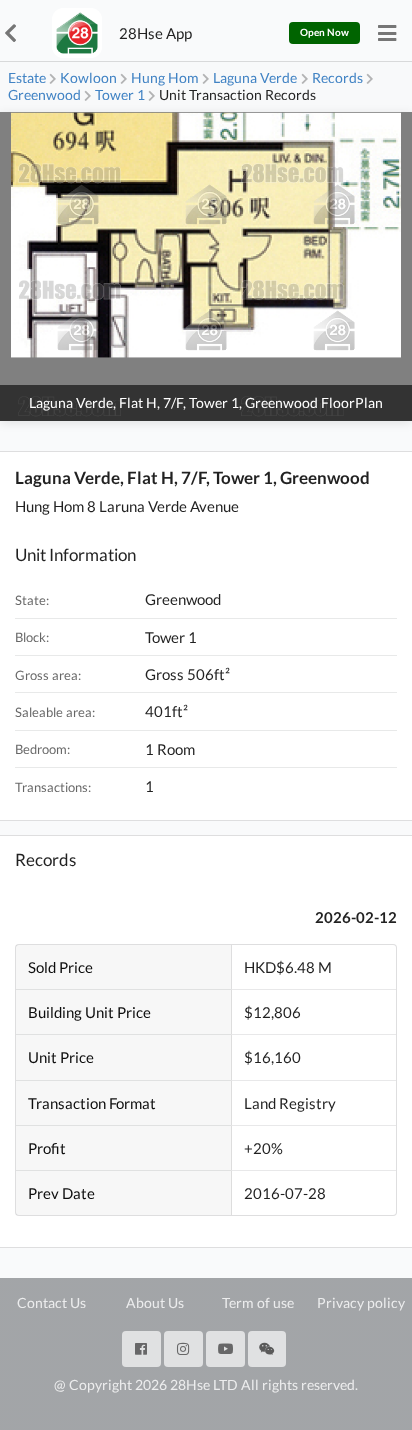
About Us (155, 1302)
